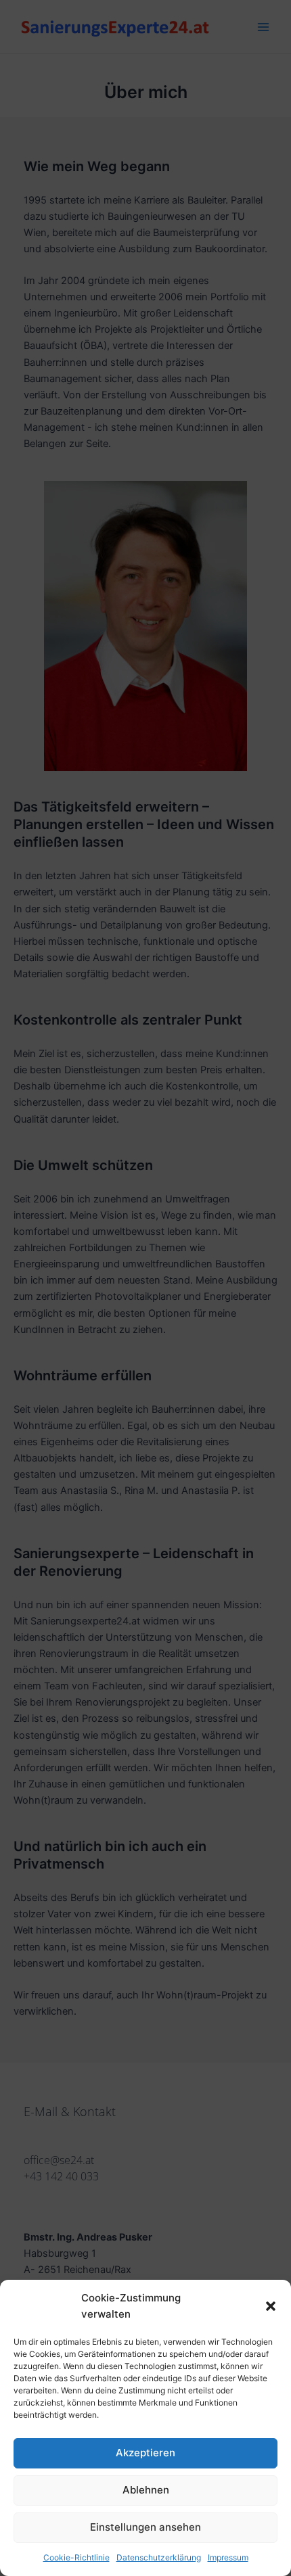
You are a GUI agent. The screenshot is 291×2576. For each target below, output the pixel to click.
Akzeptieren (145, 2453)
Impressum (228, 2557)
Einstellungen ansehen (145, 2527)
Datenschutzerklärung (159, 2557)
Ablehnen (146, 2490)
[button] (271, 2306)
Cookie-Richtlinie (76, 2557)
